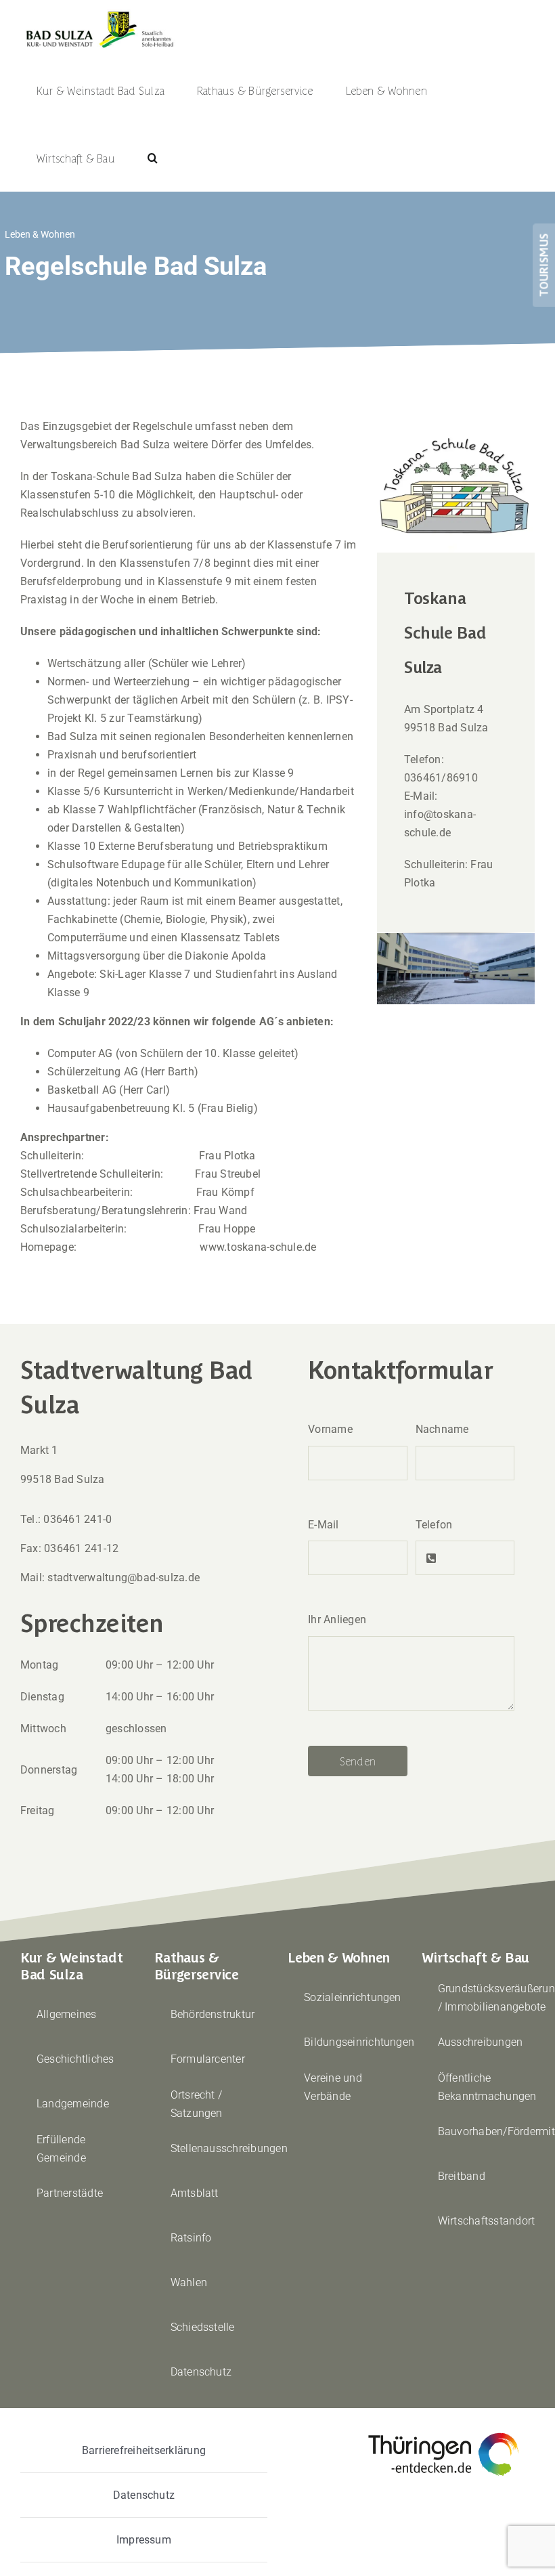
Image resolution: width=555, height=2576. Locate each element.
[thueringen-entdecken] (444, 2433)
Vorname (330, 1429)
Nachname (442, 1429)
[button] (153, 158)
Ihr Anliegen (337, 1619)
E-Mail (323, 1525)
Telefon (434, 1525)
